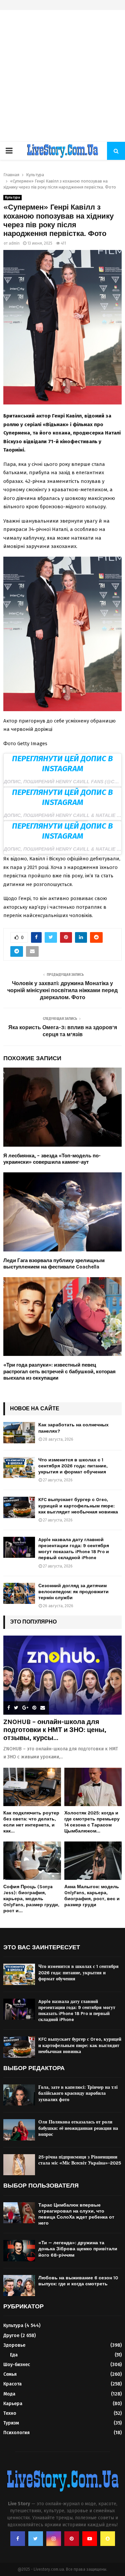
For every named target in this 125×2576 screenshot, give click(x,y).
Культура (12, 198)
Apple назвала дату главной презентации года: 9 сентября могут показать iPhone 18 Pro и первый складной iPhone (74, 1549)
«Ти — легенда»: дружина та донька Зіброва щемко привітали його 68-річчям (78, 2249)
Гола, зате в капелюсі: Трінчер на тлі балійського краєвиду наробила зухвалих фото (78, 2093)
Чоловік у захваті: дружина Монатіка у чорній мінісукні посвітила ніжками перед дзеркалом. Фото (62, 990)
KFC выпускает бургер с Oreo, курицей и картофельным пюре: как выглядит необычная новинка (78, 1506)
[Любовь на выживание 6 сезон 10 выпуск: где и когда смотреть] (19, 2285)
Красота (12, 2384)
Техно (10, 2413)
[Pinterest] (72, 2539)
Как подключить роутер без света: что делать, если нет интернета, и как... (31, 1822)
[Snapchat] (108, 2539)
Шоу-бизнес (17, 2365)
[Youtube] (90, 2539)
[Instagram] (54, 2539)
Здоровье (14, 2345)
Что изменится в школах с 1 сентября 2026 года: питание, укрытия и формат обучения (73, 1466)
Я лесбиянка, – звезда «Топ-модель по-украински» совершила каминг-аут (52, 1159)
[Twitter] (36, 2539)
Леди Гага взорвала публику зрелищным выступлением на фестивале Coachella (54, 1264)
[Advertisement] (62, 76)
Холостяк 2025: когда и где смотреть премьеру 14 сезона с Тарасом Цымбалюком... (92, 1822)
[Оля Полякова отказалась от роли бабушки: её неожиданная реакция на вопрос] (19, 2130)
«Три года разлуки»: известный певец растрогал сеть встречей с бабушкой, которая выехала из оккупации (59, 1371)
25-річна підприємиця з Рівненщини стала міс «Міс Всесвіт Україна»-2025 (80, 2160)
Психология (16, 2433)
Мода (9, 2394)
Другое (11, 2336)
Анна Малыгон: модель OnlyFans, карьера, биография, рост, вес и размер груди (92, 1896)
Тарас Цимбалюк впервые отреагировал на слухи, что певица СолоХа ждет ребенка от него (76, 2214)
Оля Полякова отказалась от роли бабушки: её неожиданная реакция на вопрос (78, 2128)
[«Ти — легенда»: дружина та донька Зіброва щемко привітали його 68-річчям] (19, 2250)
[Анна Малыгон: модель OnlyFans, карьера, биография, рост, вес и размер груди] (93, 1861)
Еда (14, 2355)
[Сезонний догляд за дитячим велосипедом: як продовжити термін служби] (19, 1593)
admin (14, 243)
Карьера (13, 2404)
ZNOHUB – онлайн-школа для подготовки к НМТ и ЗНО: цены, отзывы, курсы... (55, 1730)
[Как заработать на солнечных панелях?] (19, 1433)
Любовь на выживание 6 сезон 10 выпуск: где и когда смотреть (78, 2281)
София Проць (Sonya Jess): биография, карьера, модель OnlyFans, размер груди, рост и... (31, 1899)
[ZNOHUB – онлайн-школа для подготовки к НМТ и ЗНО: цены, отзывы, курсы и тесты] (62, 1675)
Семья (10, 2374)
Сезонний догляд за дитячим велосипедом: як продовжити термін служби (73, 1592)
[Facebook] (18, 2539)
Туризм (11, 2423)
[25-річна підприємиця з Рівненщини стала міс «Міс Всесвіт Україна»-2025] (19, 2165)
